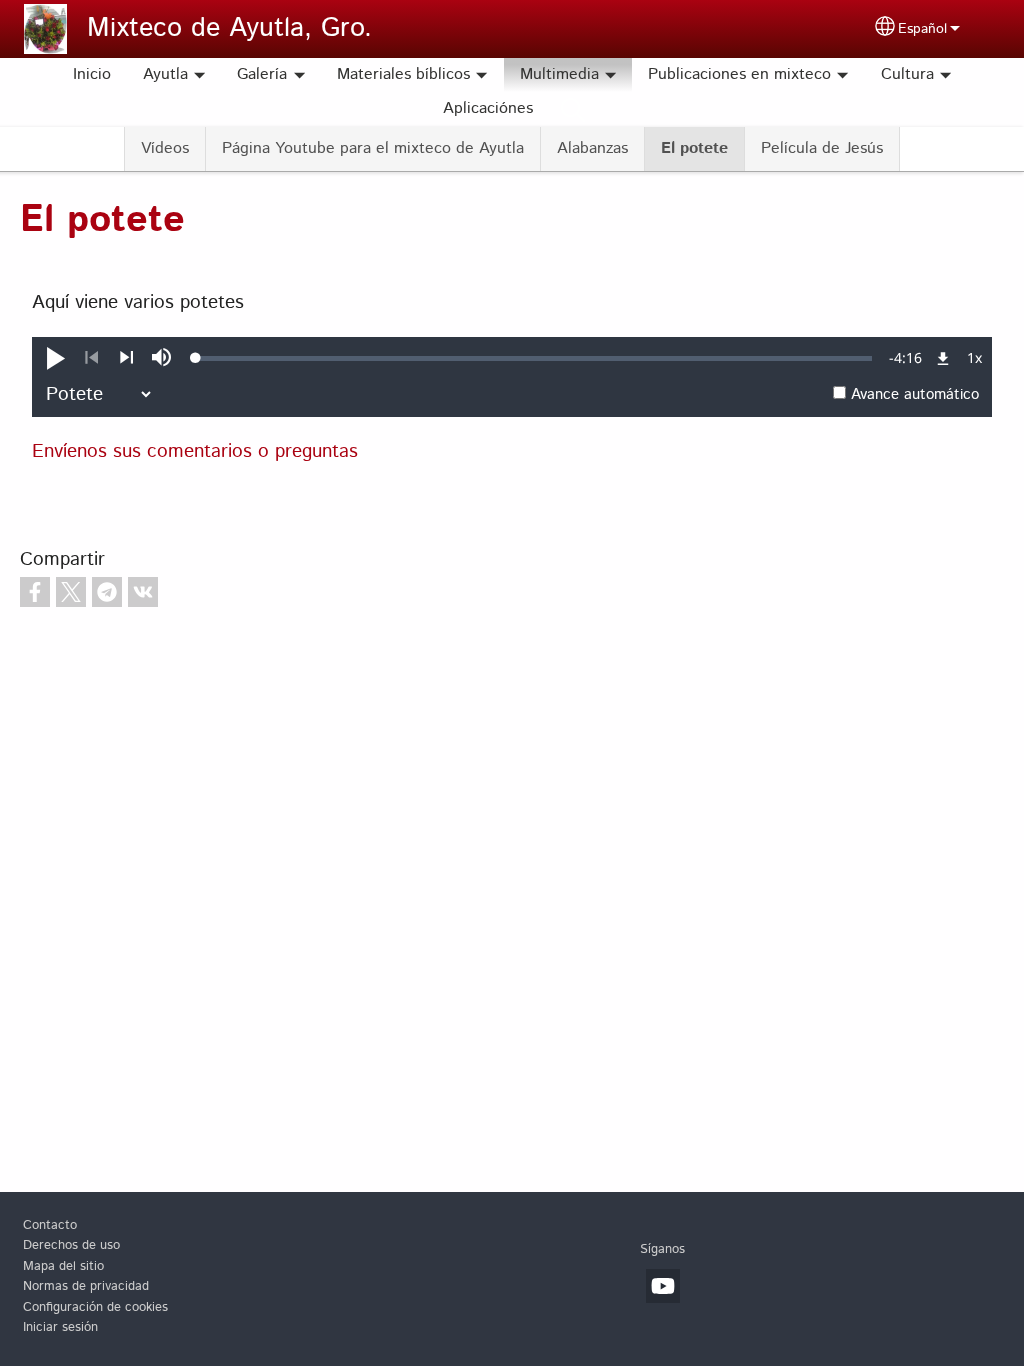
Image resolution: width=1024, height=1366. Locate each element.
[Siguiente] (126, 358)
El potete (694, 148)
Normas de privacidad (86, 1286)
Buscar (573, 109)
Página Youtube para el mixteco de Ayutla (373, 148)
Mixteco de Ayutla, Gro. (229, 28)
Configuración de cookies (95, 1307)
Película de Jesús (822, 148)
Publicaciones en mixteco (739, 74)
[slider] (534, 358)
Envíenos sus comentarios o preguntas (195, 451)
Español (922, 29)
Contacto (50, 1225)
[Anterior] (91, 358)
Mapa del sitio (63, 1266)
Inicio (92, 74)
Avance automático (915, 395)
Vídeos (165, 148)
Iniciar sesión (60, 1327)
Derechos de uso (71, 1245)
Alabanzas (592, 148)
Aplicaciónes (488, 108)
